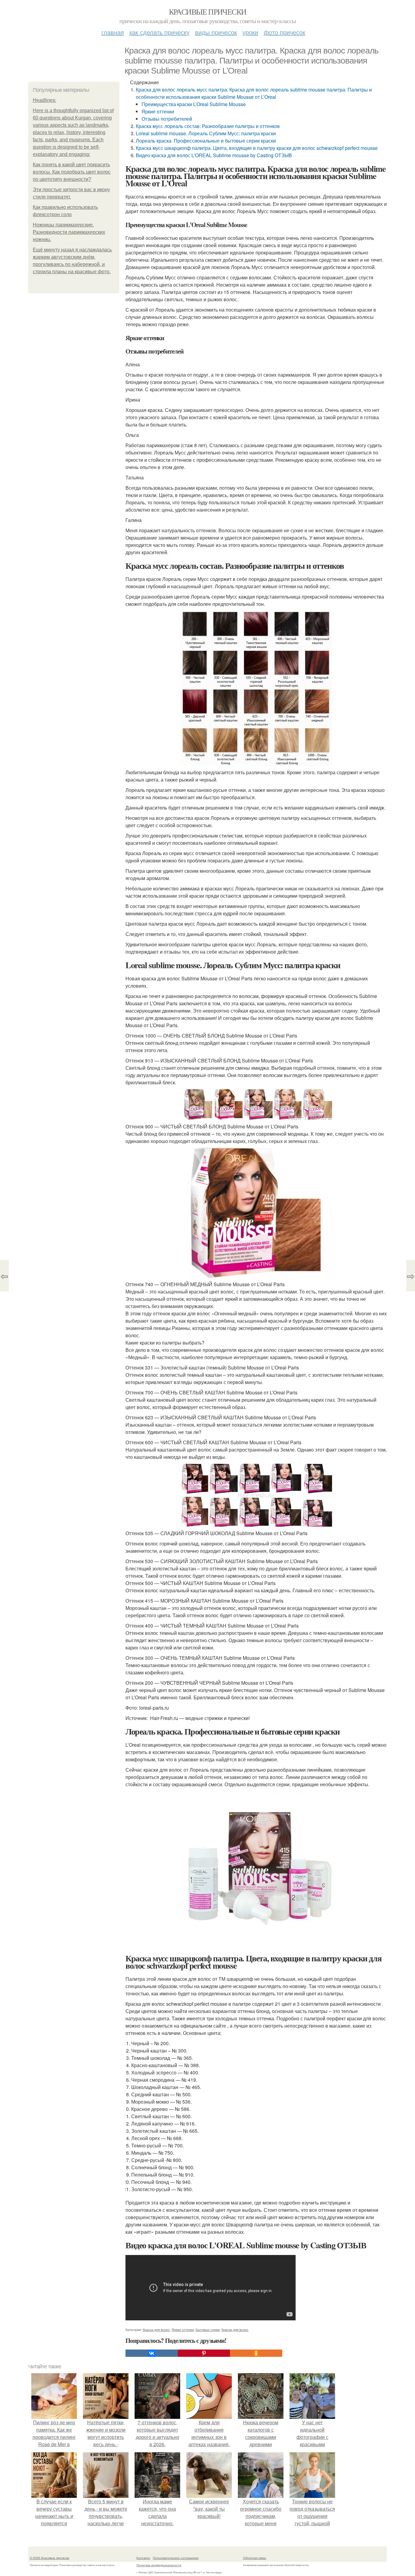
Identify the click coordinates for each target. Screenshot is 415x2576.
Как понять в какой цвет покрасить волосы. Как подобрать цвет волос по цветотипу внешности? (72, 172)
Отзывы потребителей (167, 119)
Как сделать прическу (159, 32)
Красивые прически (208, 12)
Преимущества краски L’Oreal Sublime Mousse (194, 104)
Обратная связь (255, 2558)
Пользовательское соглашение (176, 2558)
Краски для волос (235, 2329)
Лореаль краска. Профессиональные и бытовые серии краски (206, 141)
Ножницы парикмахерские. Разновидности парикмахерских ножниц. (69, 232)
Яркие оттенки (158, 111)
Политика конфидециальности (159, 2565)
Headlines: (45, 100)
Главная (113, 32)
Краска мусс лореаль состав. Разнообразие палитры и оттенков (208, 126)
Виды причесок (216, 32)
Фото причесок (285, 32)
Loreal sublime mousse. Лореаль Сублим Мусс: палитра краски (206, 133)
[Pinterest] (204, 2353)
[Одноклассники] (256, 2353)
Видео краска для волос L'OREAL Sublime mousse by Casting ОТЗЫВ (214, 155)
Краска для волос (156, 2329)
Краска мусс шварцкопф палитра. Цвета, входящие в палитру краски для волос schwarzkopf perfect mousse (257, 148)
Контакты (143, 2558)
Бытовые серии (208, 2329)
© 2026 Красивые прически (50, 2558)
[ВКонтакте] (152, 2353)
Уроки (250, 32)
